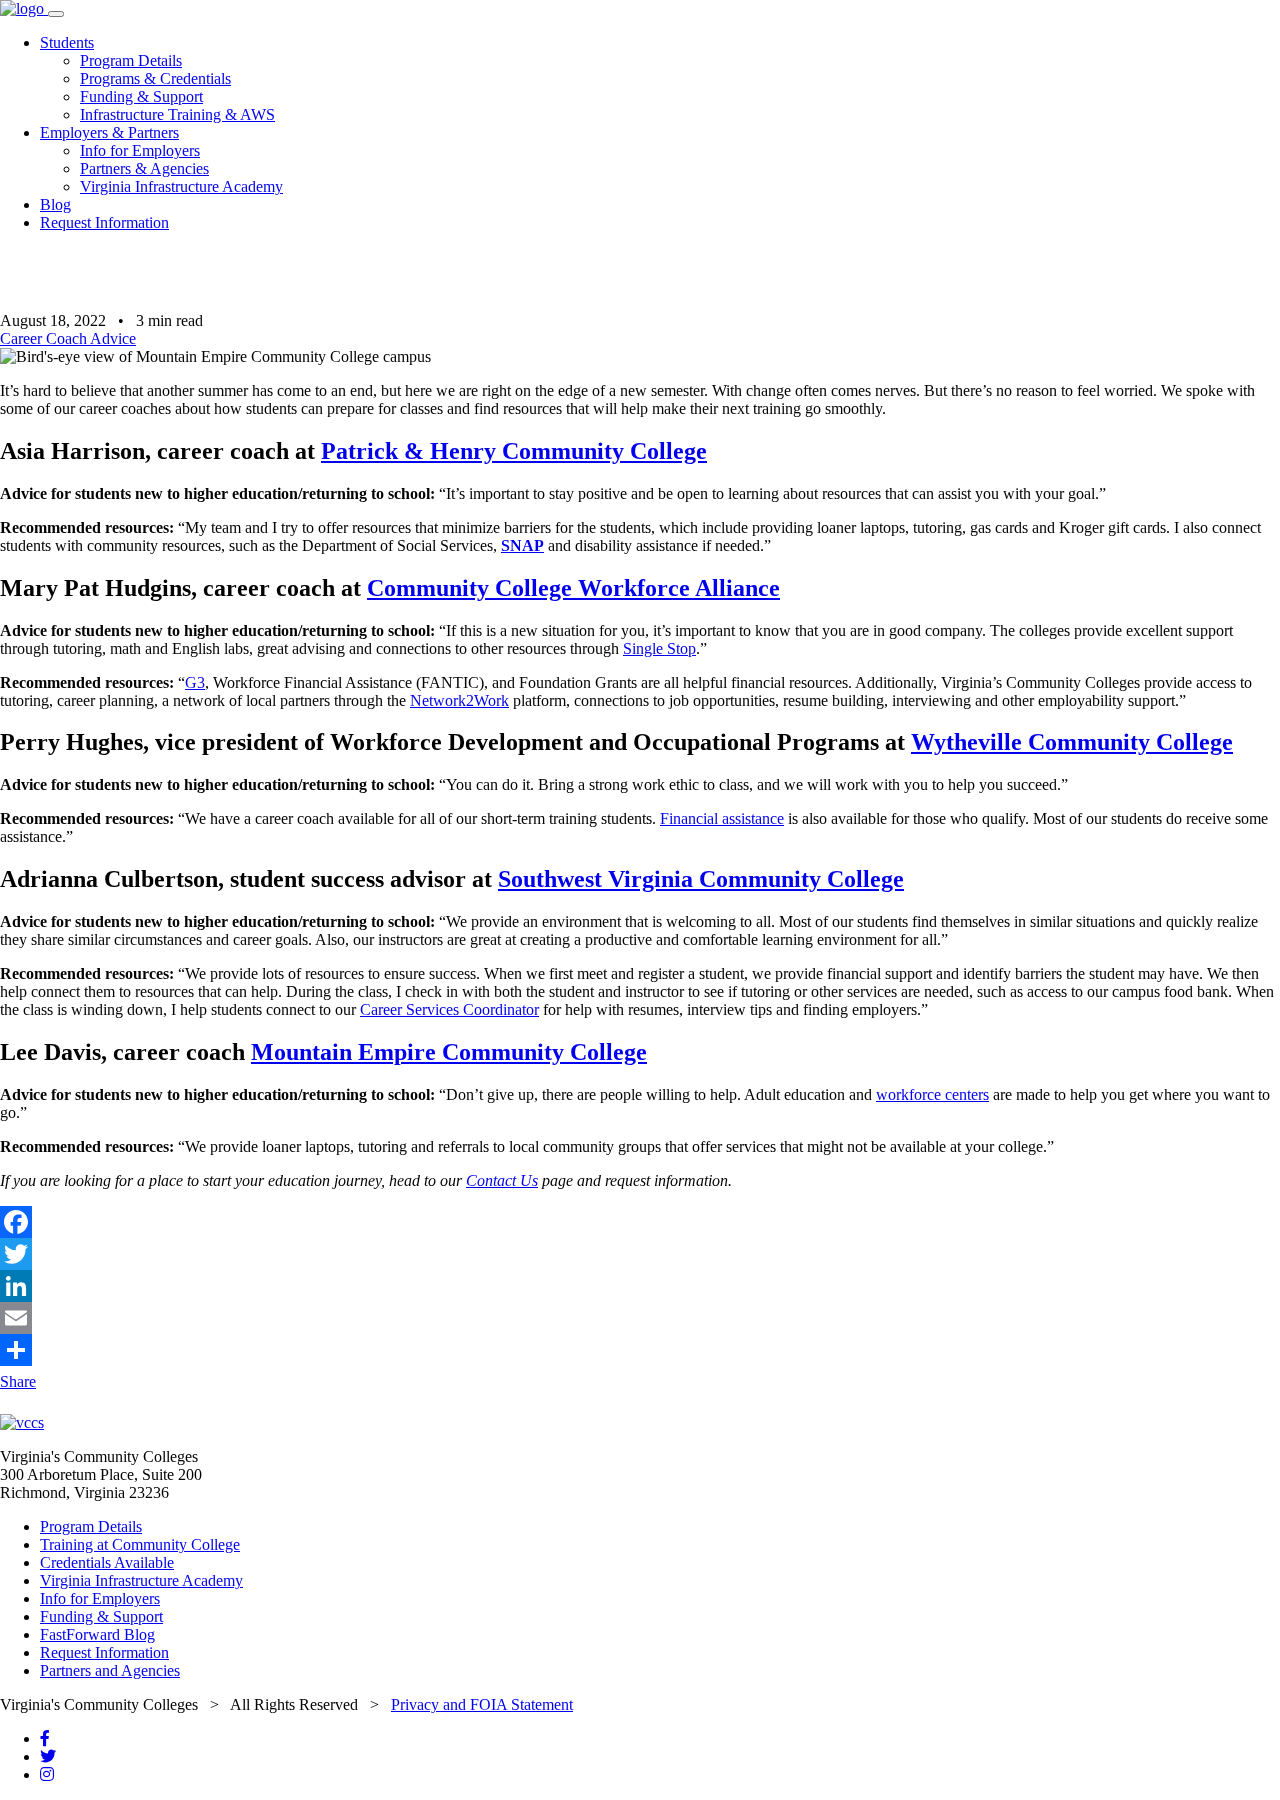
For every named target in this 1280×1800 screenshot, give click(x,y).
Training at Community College (140, 1544)
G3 (195, 682)
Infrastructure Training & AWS (177, 114)
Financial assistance (722, 818)
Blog (55, 204)
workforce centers (932, 1094)
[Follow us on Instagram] (47, 1774)
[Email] (640, 1318)
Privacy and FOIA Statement (482, 1704)
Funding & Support (141, 96)
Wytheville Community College (1072, 742)
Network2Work (459, 700)
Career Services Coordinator (449, 1009)
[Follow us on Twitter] (48, 1756)
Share (18, 1381)
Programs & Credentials (155, 78)
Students (67, 42)
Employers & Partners (109, 132)
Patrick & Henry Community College (514, 451)
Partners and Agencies (110, 1670)
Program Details (131, 60)
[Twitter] (640, 1254)
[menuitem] (660, 79)
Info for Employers (140, 150)
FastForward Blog (97, 1634)
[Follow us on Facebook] (45, 1738)
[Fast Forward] (24, 8)
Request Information (104, 222)
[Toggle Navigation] (56, 14)
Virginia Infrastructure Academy (181, 186)
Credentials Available (107, 1562)
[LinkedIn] (640, 1286)
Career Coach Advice (68, 338)
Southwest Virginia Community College (701, 879)
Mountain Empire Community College (449, 1052)
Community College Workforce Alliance (573, 588)
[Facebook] (640, 1222)
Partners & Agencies (144, 168)
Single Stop (659, 648)
